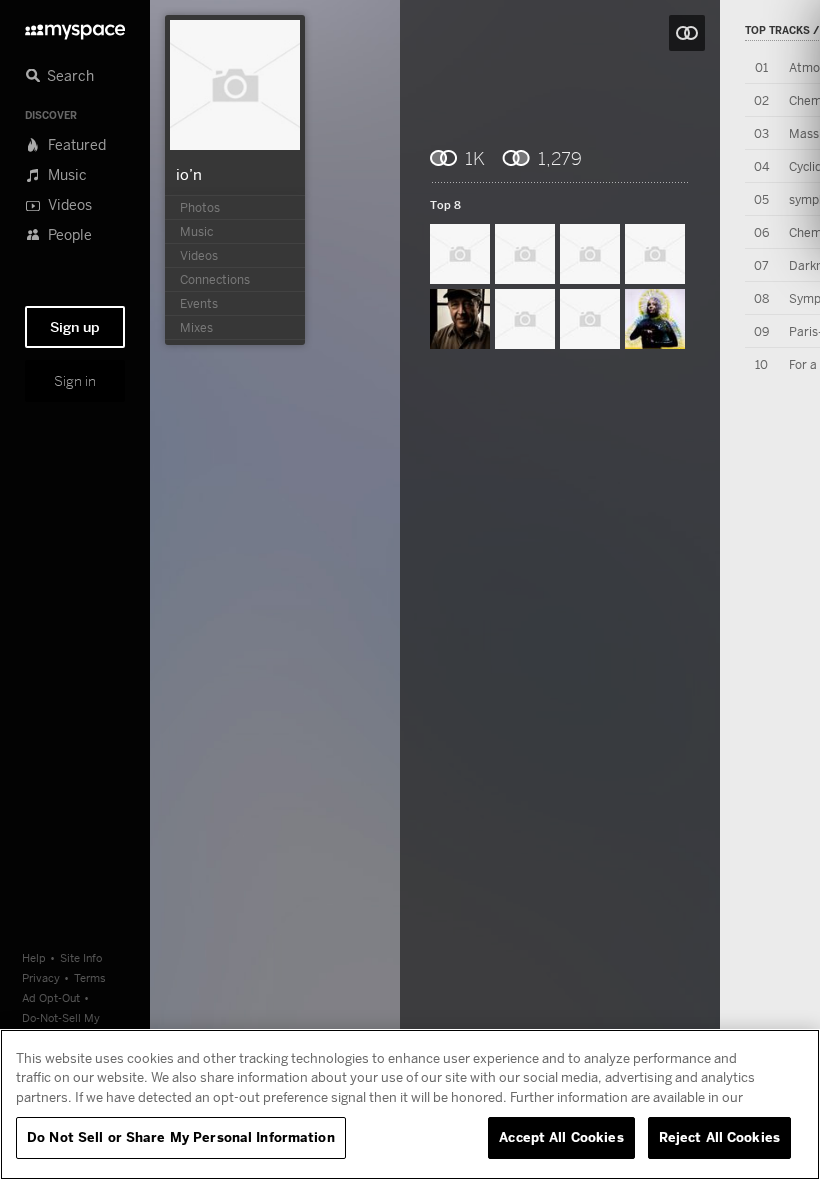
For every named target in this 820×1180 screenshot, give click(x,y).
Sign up (75, 327)
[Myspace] (75, 26)
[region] (410, 1104)
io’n (189, 174)
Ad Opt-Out (51, 997)
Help (34, 957)
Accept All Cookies (561, 1137)
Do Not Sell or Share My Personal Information (181, 1137)
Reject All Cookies (719, 1137)
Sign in (75, 381)
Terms (90, 977)
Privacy (41, 977)
